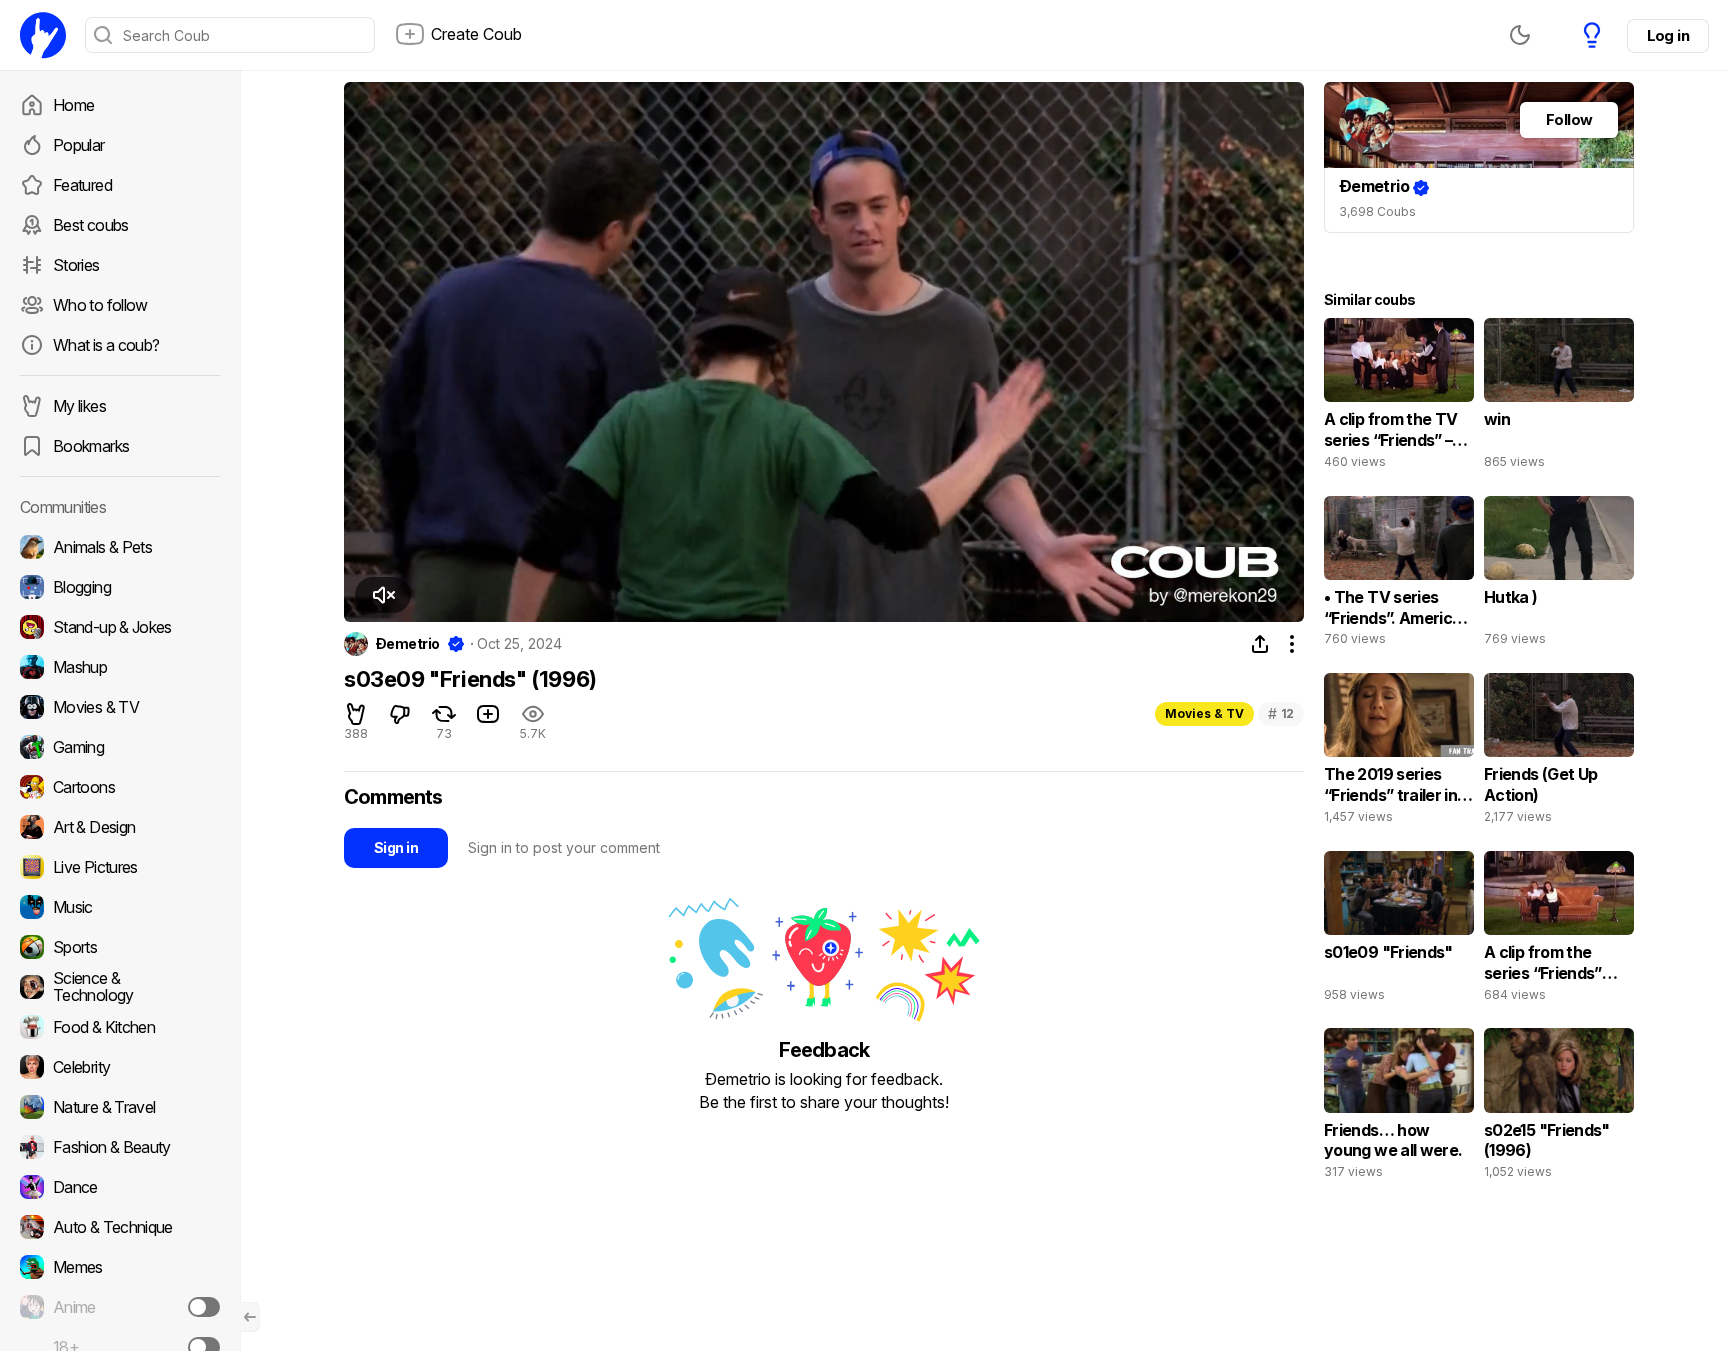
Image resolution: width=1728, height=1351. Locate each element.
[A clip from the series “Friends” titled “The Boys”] (1559, 931)
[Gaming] (120, 747)
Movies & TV (1204, 713)
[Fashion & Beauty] (120, 1147)
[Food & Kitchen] (120, 1027)
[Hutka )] (1559, 576)
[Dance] (120, 1187)
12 (1281, 713)
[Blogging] (120, 587)
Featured (82, 185)
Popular (79, 145)
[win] (1559, 398)
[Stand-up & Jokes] (120, 627)
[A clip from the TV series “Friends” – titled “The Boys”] (1399, 398)
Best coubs (91, 225)
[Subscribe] (204, 1307)
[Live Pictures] (120, 867)
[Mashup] (120, 667)
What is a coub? (106, 345)
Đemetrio (408, 644)
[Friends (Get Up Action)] (1559, 753)
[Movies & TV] (120, 707)
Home (73, 105)
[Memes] (120, 1267)
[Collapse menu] (250, 1317)
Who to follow (100, 305)
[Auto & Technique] (120, 1227)
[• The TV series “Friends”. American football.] (1399, 576)
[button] (383, 595)
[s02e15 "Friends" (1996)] (1559, 1108)
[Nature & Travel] (120, 1107)
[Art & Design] (120, 827)
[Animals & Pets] (120, 547)
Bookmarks (91, 446)
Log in (1668, 35)
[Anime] (120, 1307)
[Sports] (120, 947)
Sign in (396, 847)
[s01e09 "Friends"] (1399, 931)
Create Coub (476, 34)
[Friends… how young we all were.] (1399, 1108)
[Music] (120, 907)
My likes (79, 406)
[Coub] (43, 35)
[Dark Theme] (1520, 35)
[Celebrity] (120, 1067)
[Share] (1260, 644)
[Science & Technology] (120, 987)
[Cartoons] (120, 787)
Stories (76, 265)
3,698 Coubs (1377, 211)
